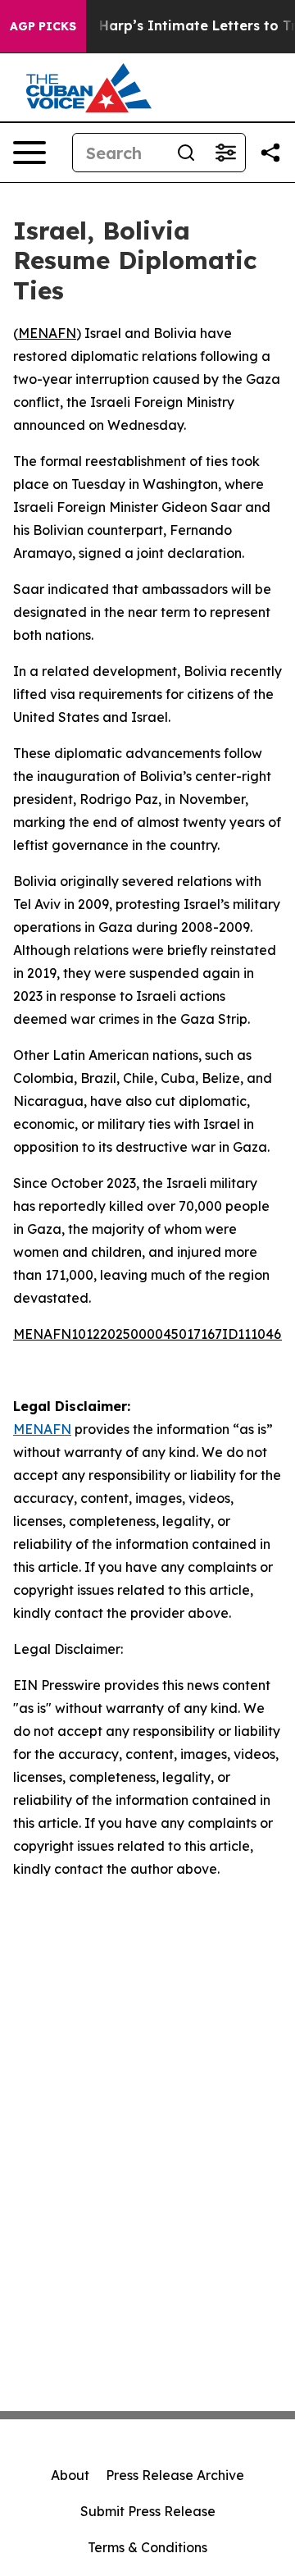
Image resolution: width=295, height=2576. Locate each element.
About (70, 2475)
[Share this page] (270, 153)
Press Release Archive (175, 2475)
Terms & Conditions (147, 2547)
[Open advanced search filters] (225, 153)
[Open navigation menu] (29, 153)
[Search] (186, 153)
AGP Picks (43, 26)
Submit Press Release (148, 2511)
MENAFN (47, 333)
